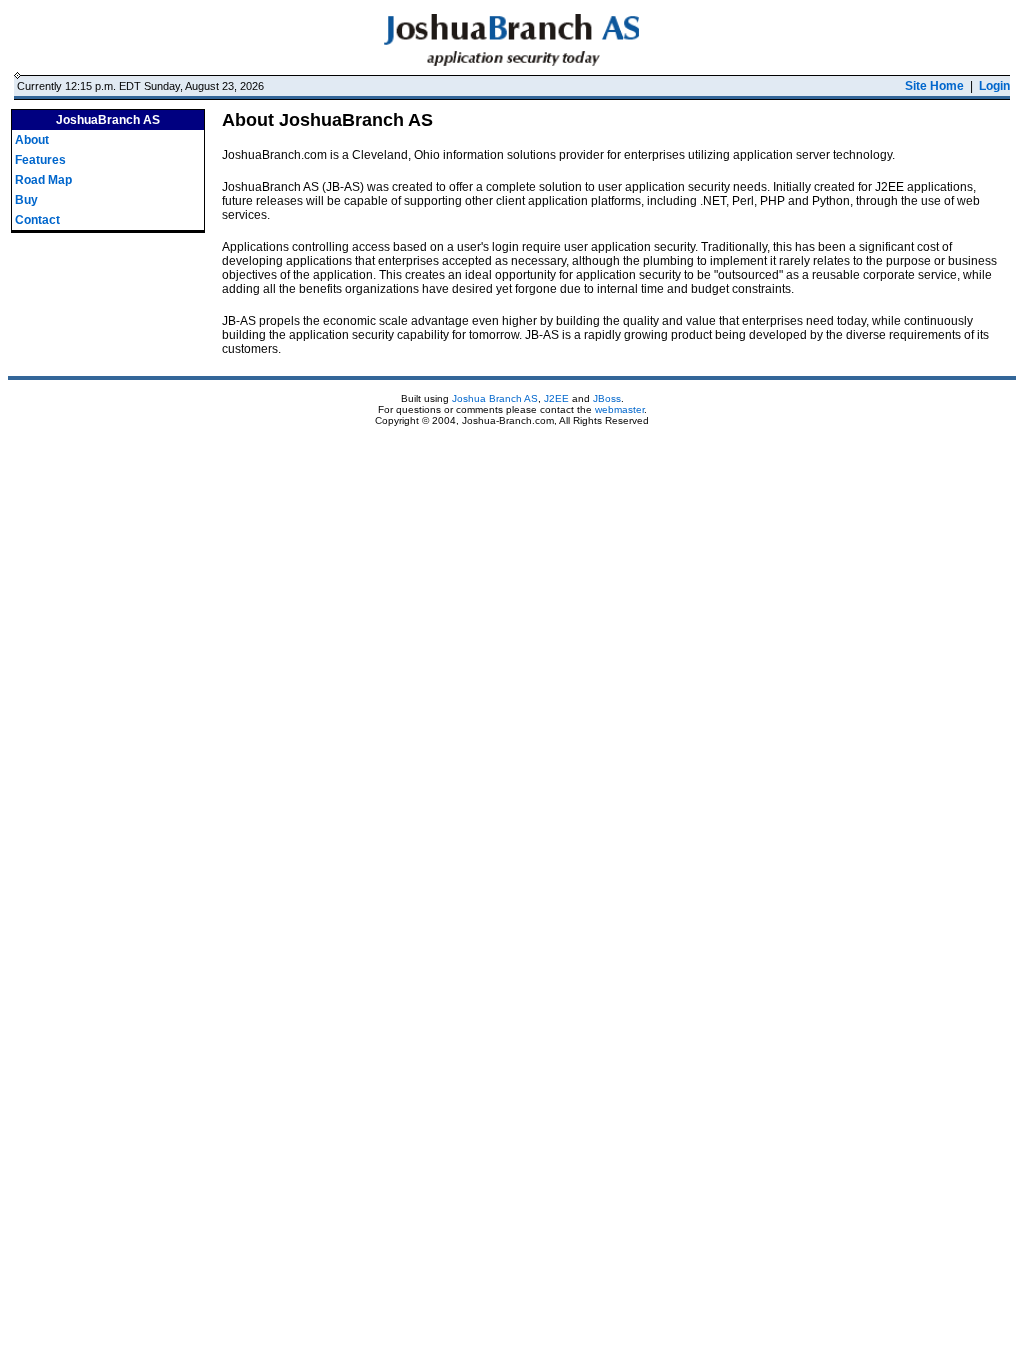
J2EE (556, 398)
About (32, 140)
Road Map (43, 180)
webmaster (619, 409)
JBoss (607, 398)
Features (40, 160)
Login (994, 86)
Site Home (934, 86)
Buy (26, 200)
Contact (37, 220)
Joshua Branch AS (495, 398)
